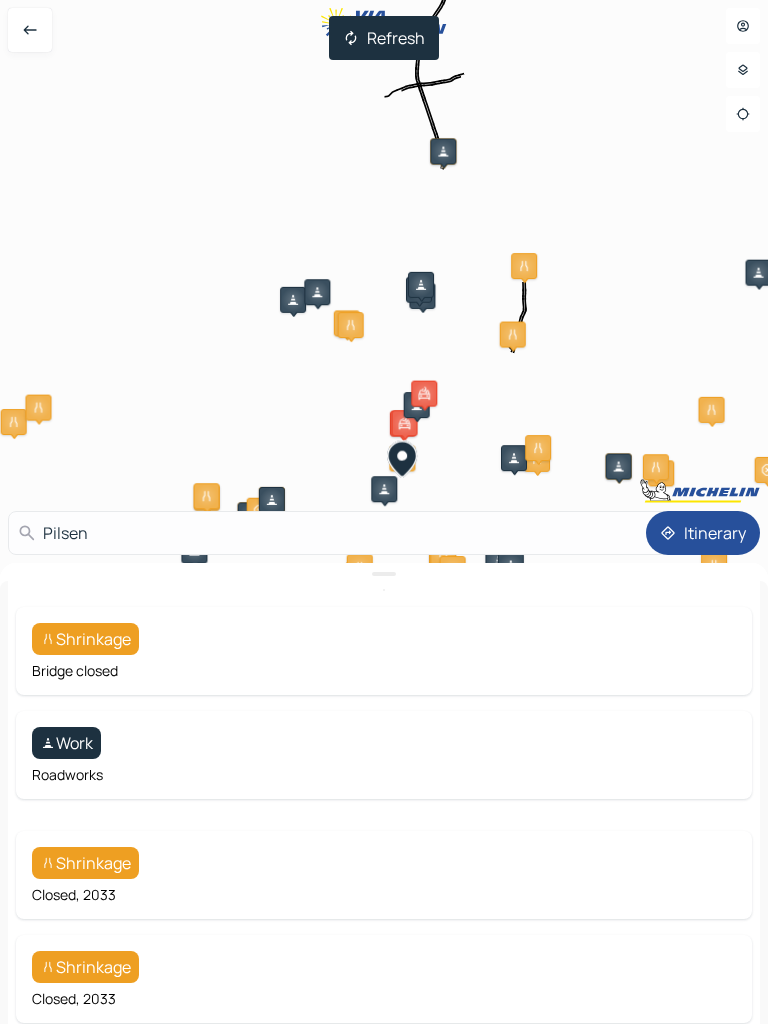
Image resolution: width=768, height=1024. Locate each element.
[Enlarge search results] (384, 574)
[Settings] (743, 70)
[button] (443, 151)
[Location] (743, 114)
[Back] (30, 30)
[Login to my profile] (743, 26)
